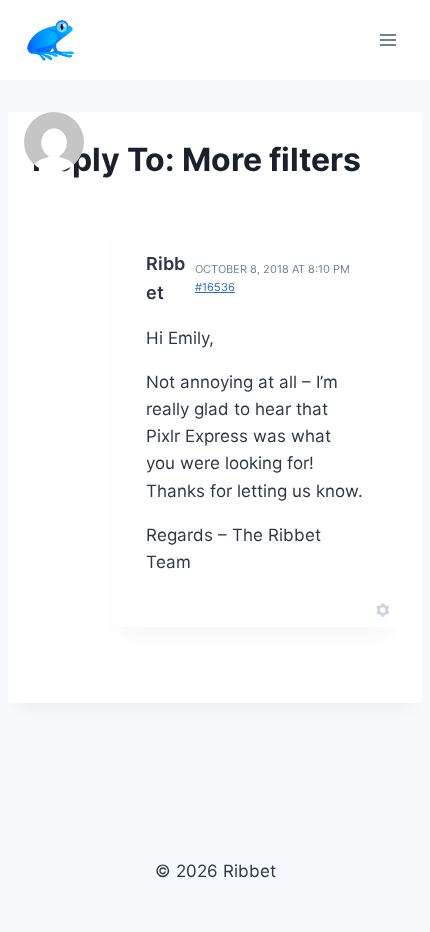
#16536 (215, 287)
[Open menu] (387, 39)
